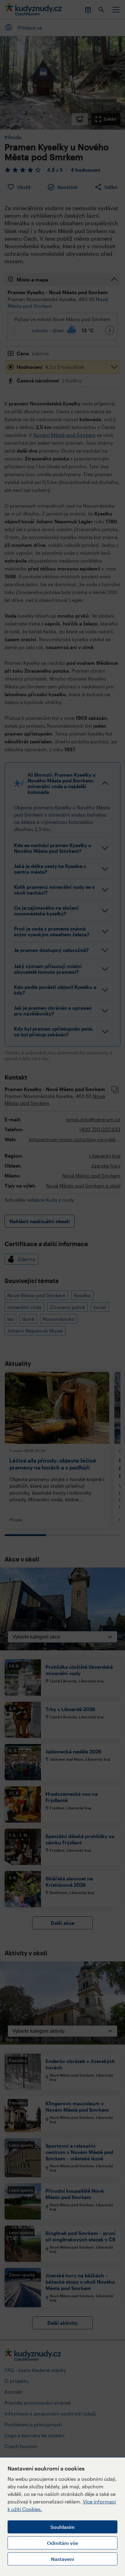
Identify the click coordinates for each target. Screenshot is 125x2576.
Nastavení (62, 2559)
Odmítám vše (62, 2543)
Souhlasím (62, 2527)
